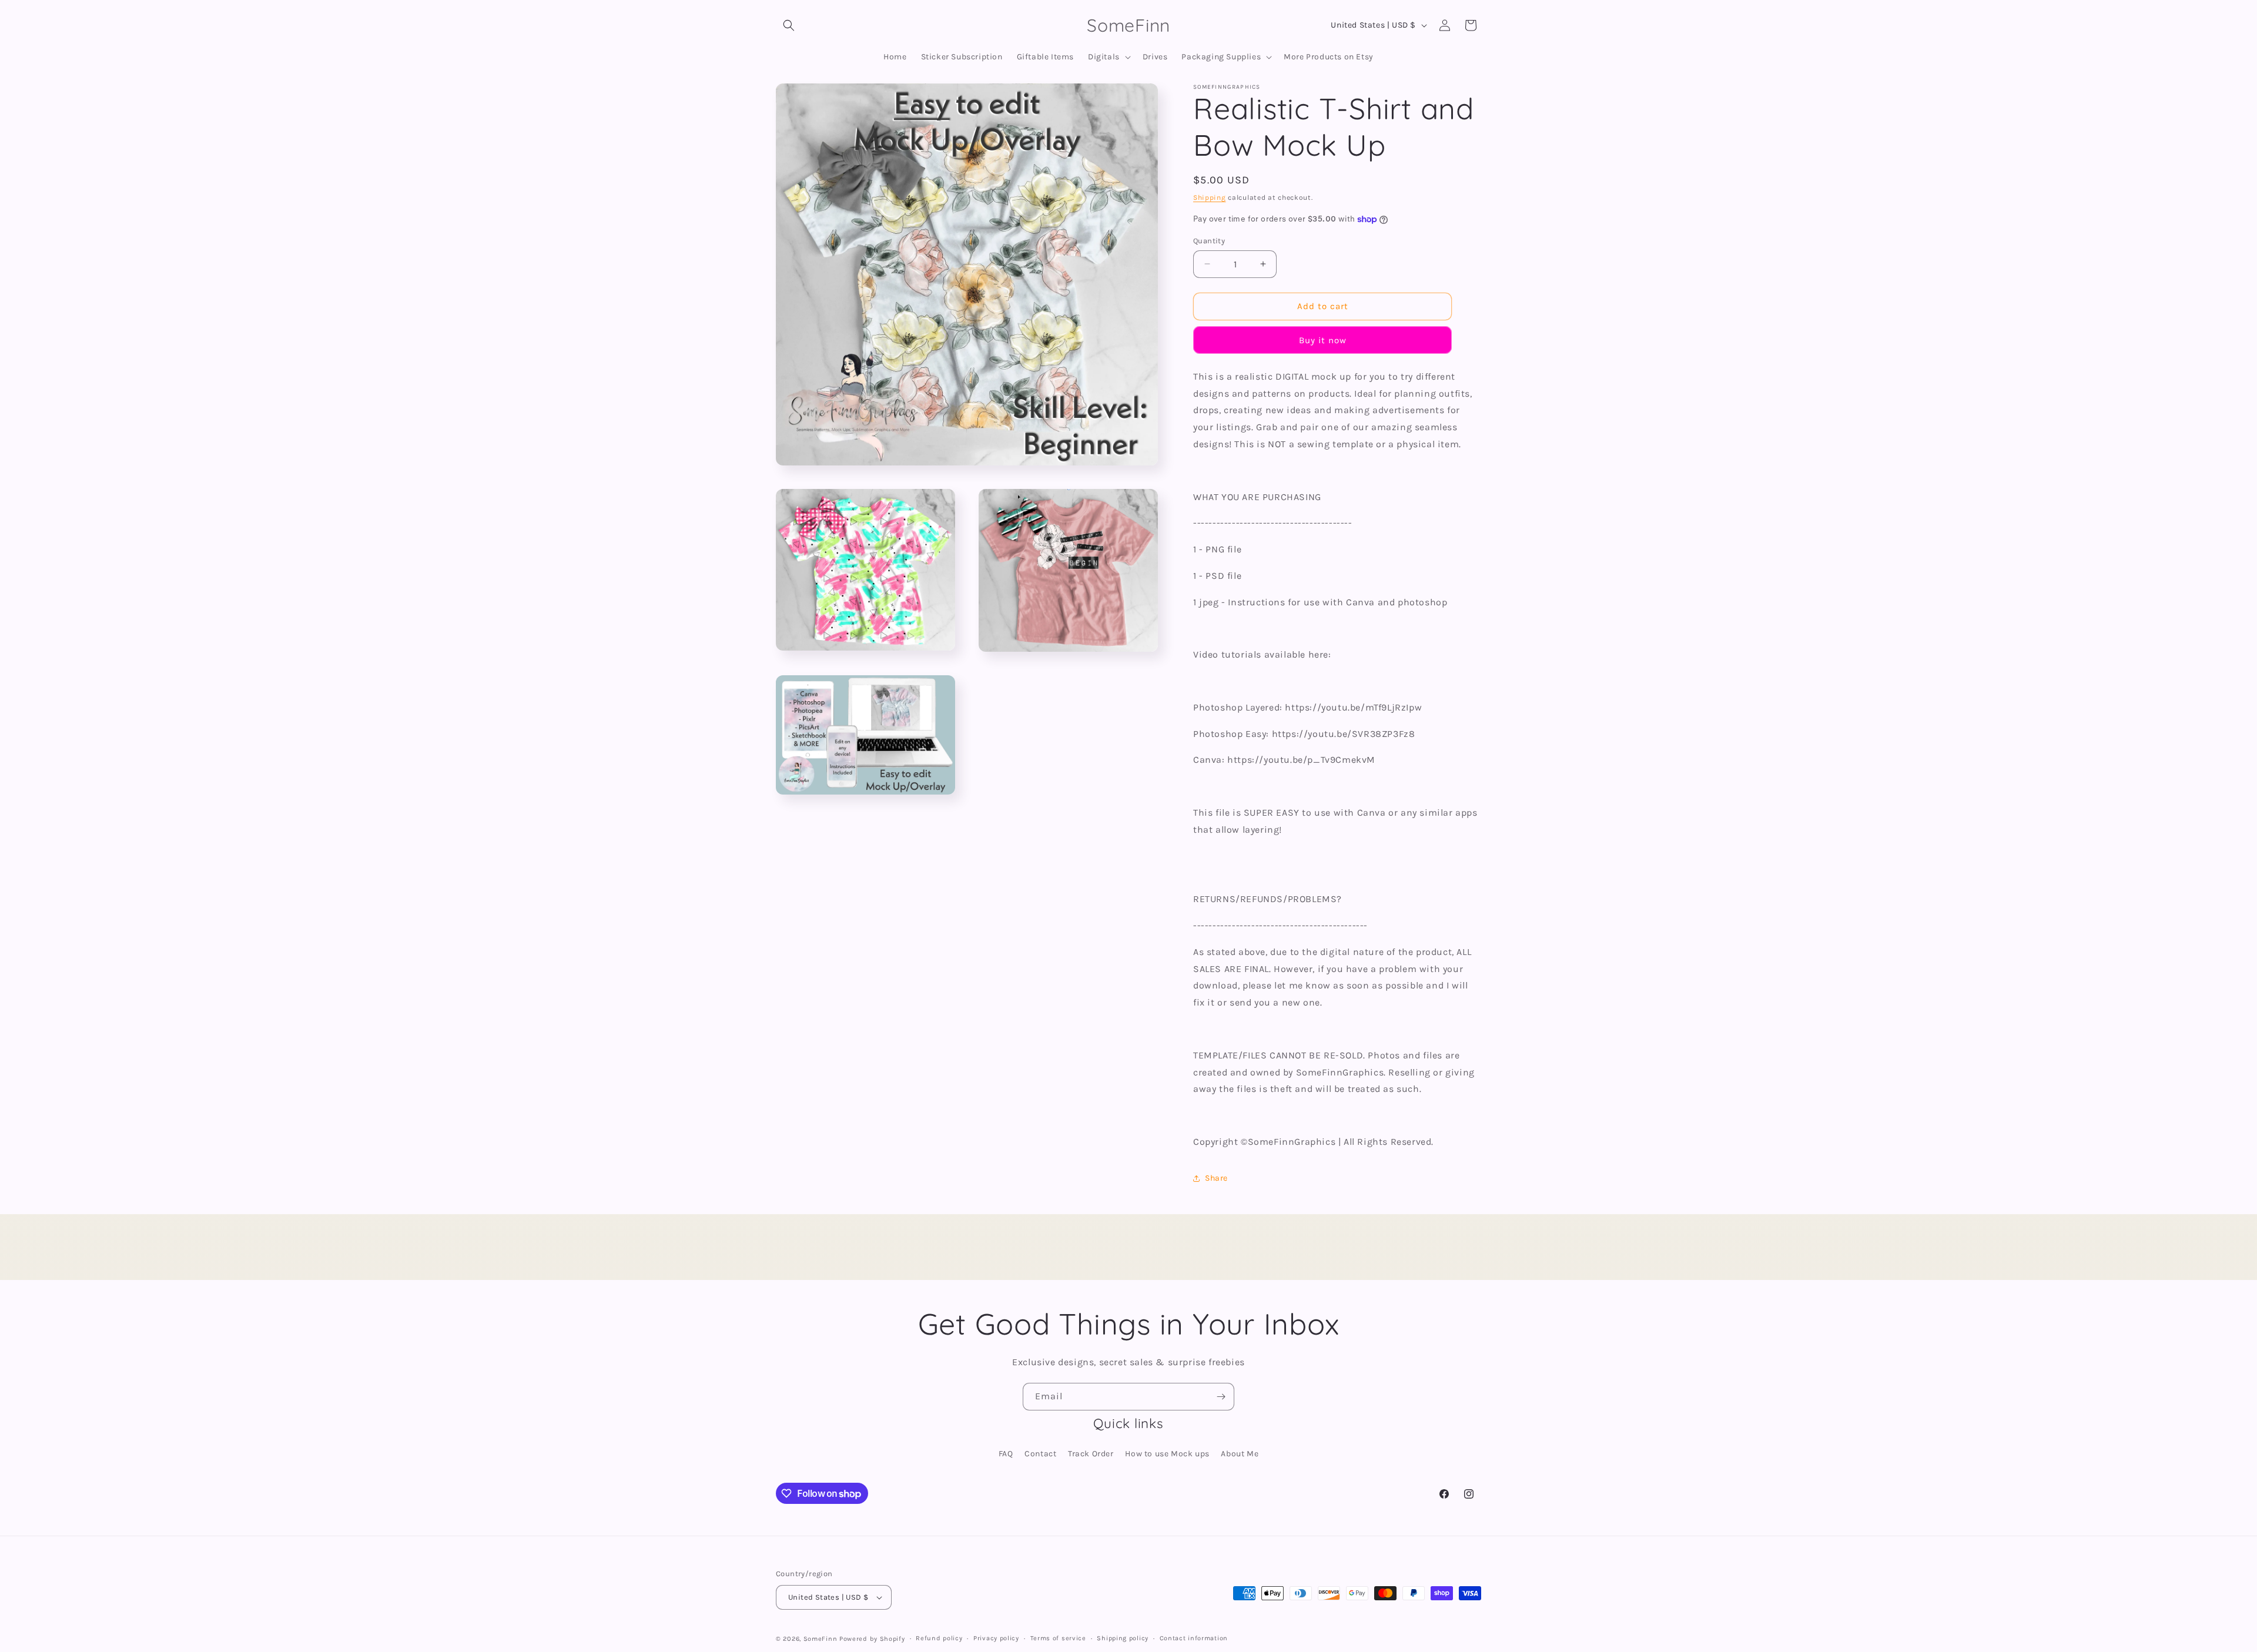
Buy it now (1323, 340)
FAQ (1006, 1454)
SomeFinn (821, 1639)
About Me (1240, 1454)
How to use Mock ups (1167, 1454)
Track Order (1091, 1454)
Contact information (1194, 1638)
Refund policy (939, 1638)
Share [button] (1216, 1178)
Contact (1040, 1454)
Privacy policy (996, 1638)
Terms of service (1058, 1638)
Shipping (1210, 197)
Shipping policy (1123, 1638)
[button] (789, 25)
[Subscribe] (1221, 1397)
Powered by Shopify (872, 1639)
